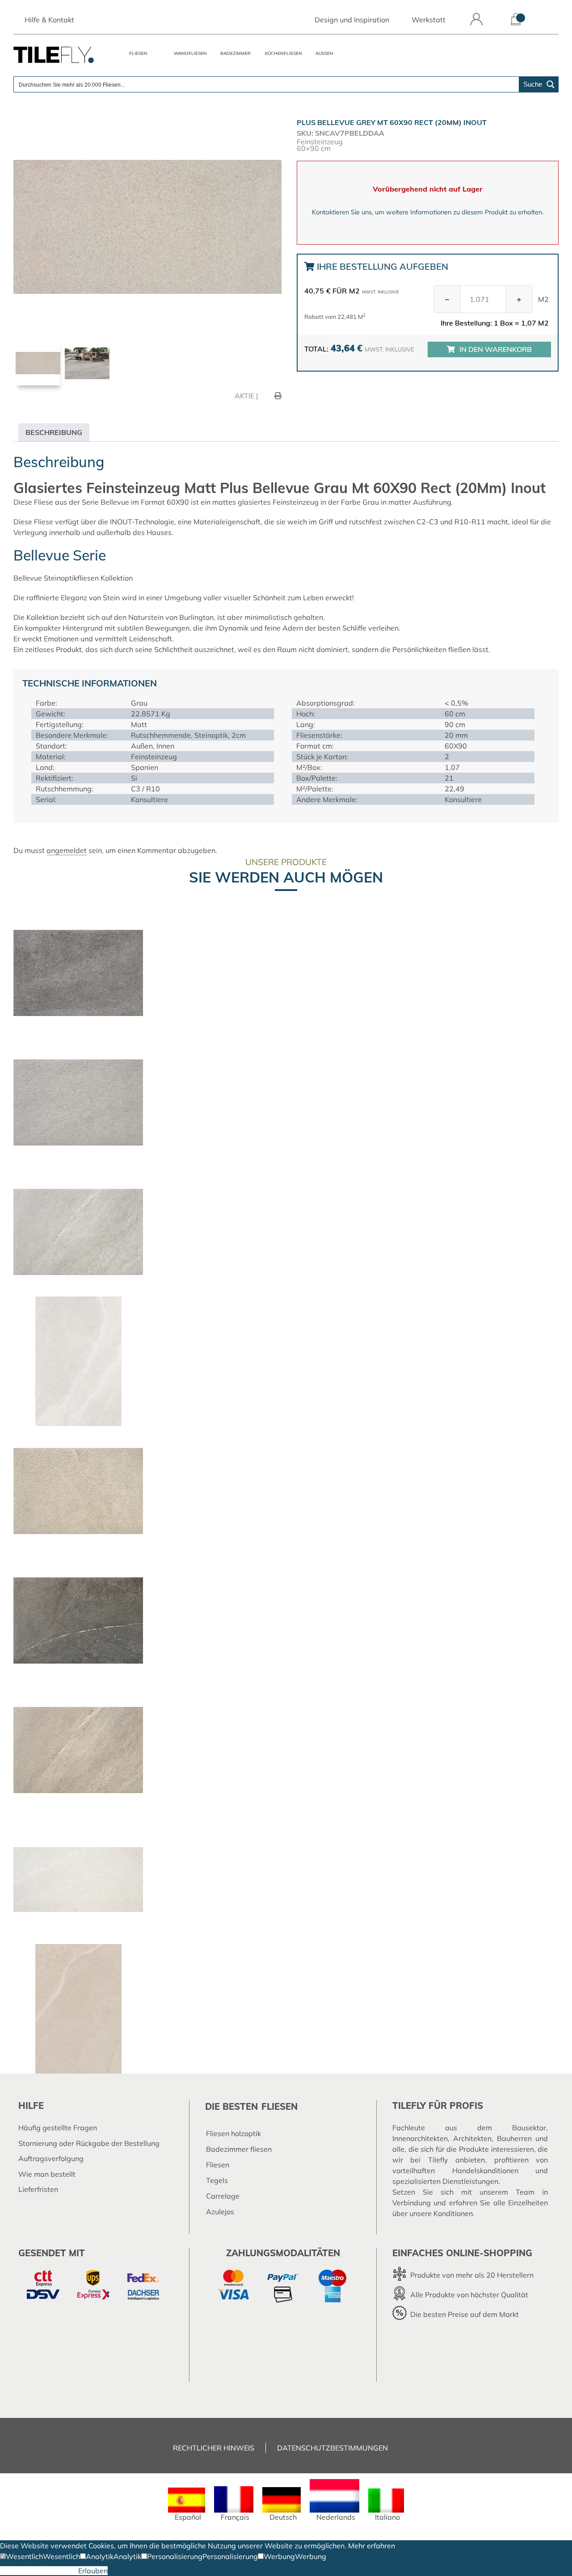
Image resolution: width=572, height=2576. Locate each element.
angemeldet (67, 850)
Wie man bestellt (47, 2174)
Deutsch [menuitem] (283, 2517)
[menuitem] (187, 2504)
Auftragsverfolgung (51, 2158)
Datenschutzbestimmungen (332, 2448)
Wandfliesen (190, 53)
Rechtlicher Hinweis (214, 2448)
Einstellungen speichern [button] (39, 2571)
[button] (21, 2556)
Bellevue (28, 578)
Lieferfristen (38, 2189)
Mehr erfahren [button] (372, 2546)
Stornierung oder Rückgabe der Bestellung (89, 2143)
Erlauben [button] (93, 2571)
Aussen (324, 53)
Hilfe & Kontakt (49, 20)
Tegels (217, 2180)
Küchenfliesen (284, 53)
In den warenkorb (496, 349)
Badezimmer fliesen (239, 2149)
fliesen (280, 2106)
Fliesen (138, 53)
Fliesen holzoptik (233, 2133)
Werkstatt (429, 20)
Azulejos (220, 2212)
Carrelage (223, 2196)
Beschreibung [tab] (54, 432)
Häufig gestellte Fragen (58, 2128)
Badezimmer (236, 53)
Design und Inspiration (352, 20)
